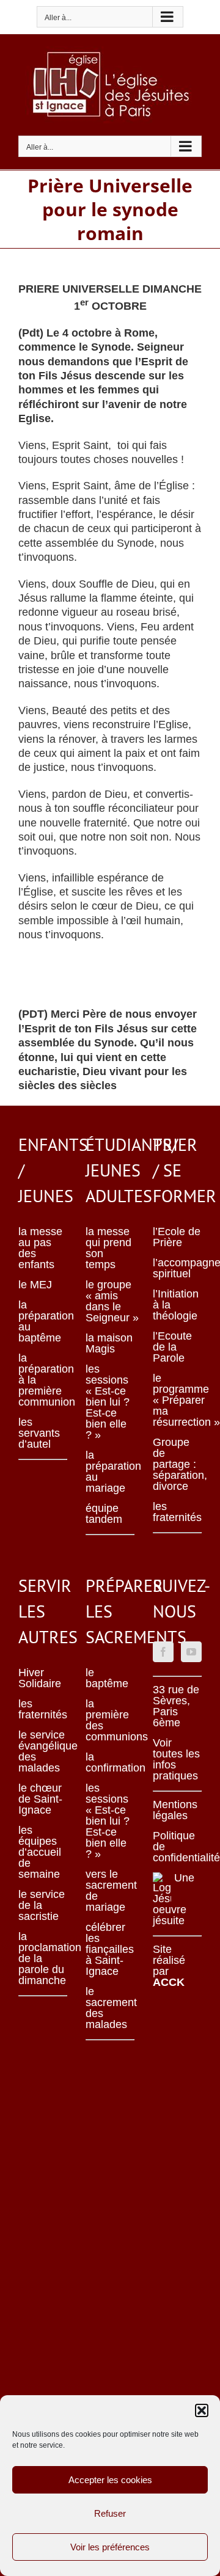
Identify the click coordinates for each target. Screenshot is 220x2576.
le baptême (107, 1678)
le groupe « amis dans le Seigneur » (110, 1301)
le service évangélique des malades (43, 1751)
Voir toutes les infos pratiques (176, 1759)
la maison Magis (109, 1343)
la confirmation (110, 1762)
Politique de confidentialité (177, 1847)
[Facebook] (163, 1652)
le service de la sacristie (42, 1905)
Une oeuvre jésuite (174, 1899)
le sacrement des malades (110, 2008)
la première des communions (110, 1720)
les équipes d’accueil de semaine (40, 1852)
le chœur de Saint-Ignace (40, 1799)
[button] (202, 2410)
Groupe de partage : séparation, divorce (177, 1464)
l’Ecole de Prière (177, 1237)
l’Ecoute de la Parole (172, 1347)
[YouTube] (191, 1652)
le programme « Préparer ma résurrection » (177, 1400)
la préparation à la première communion (43, 1380)
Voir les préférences (110, 2547)
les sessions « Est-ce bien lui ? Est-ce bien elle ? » (108, 1402)
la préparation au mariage (110, 1472)
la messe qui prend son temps (108, 1248)
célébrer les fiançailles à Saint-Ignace (110, 1949)
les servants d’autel (39, 1433)
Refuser (110, 2513)
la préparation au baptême (43, 1321)
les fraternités (177, 1512)
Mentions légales (175, 1810)
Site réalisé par (169, 1966)
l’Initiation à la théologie (176, 1305)
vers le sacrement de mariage (110, 1891)
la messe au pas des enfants (40, 1248)
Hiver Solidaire (40, 1678)
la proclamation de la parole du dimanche (43, 1958)
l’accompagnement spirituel (177, 1268)
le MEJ (35, 1285)
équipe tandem (104, 1514)
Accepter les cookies (110, 2480)
